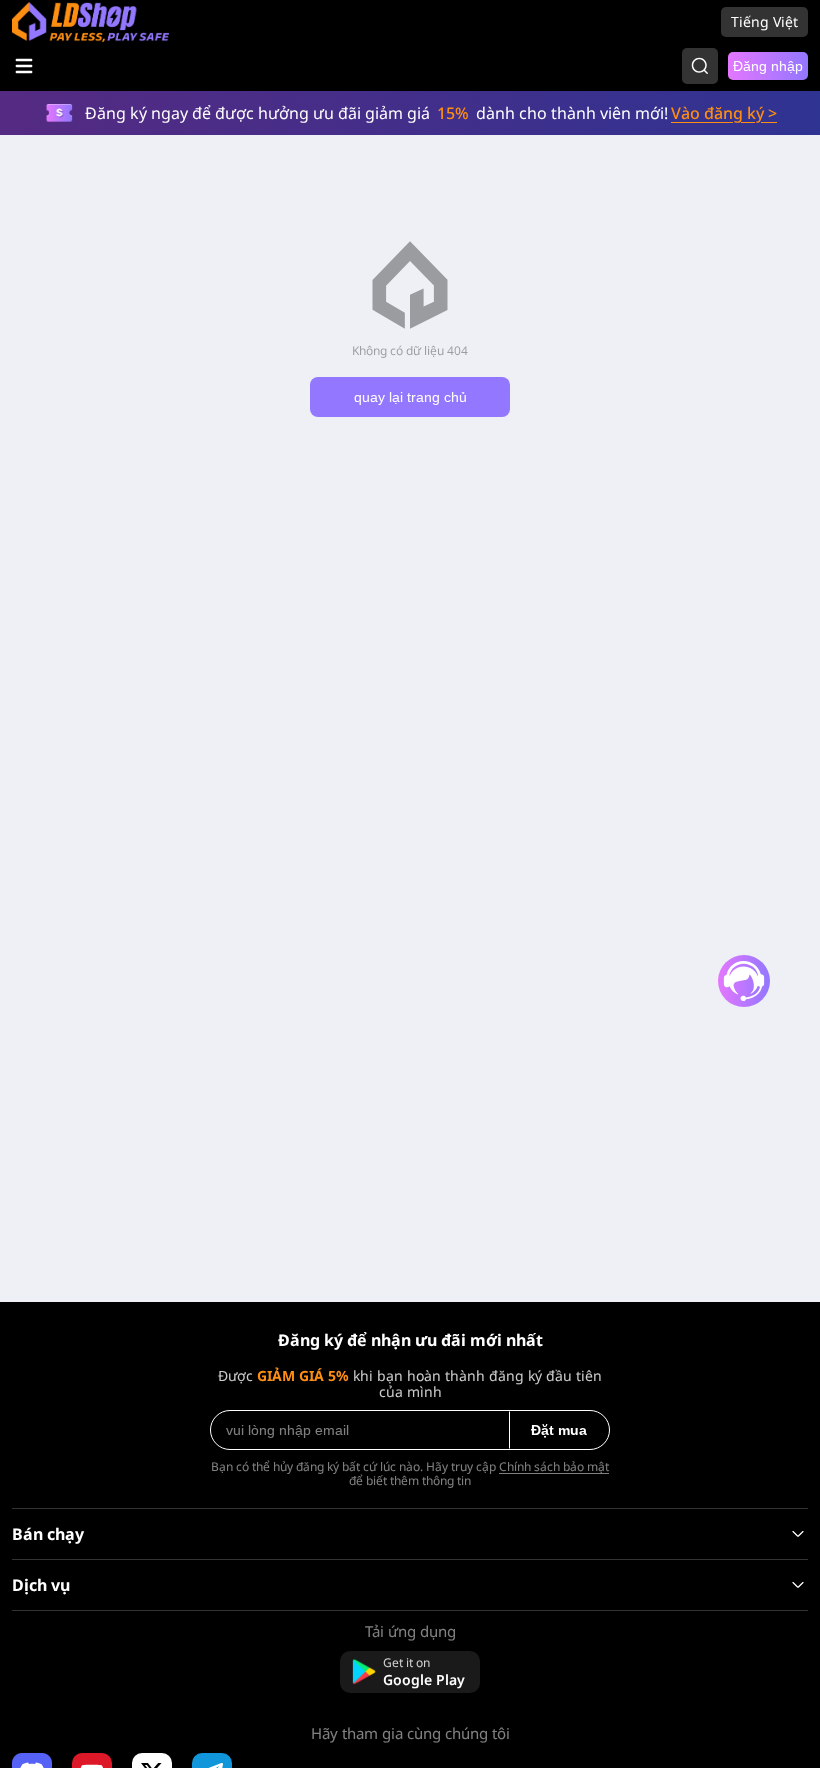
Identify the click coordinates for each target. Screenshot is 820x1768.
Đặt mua (559, 1430)
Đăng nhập (768, 66)
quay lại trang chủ (410, 397)
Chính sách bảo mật (554, 1466)
